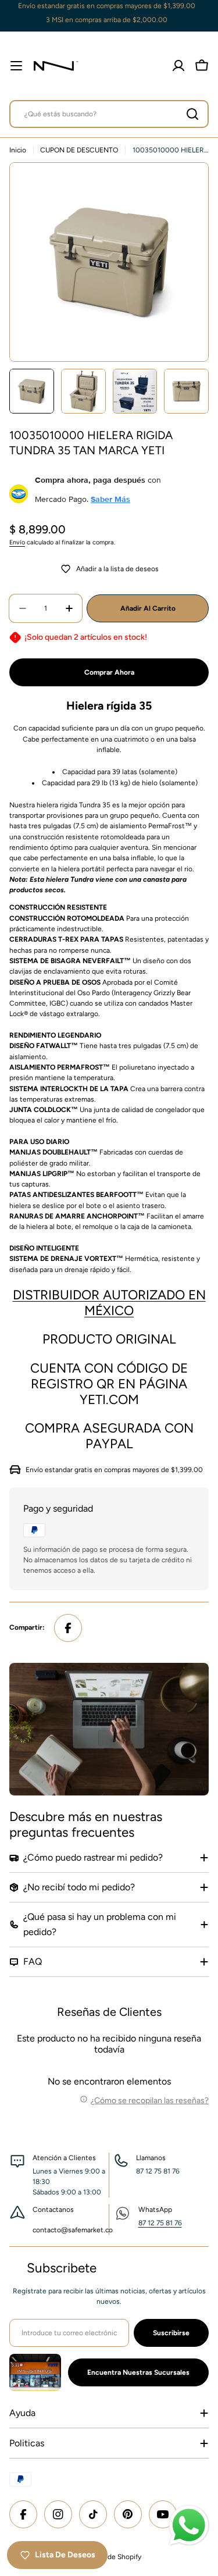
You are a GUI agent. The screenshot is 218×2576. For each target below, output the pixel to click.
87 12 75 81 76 (160, 2223)
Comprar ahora (109, 672)
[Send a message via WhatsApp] (189, 2525)
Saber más (110, 499)
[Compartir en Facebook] (68, 1628)
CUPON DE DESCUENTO (79, 150)
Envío (17, 542)
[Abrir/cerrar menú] (16, 66)
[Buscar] (192, 114)
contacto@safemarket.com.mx (81, 2230)
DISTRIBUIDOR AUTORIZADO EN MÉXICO (109, 1303)
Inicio (18, 150)
